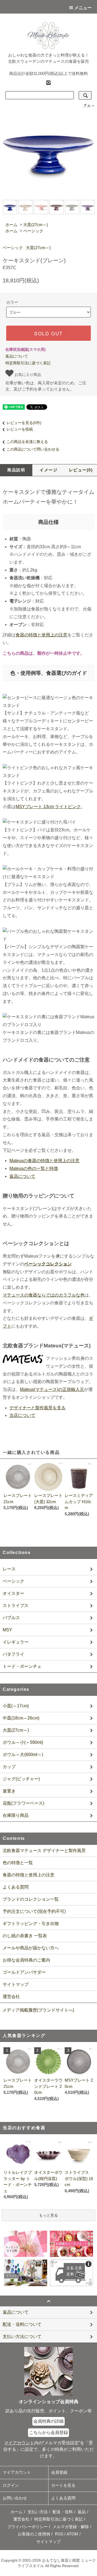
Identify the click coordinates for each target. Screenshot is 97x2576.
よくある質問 (16, 1887)
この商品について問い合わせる (33, 449)
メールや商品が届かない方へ (31, 1948)
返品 (82, 2512)
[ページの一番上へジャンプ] (48, 2301)
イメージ (48, 470)
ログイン (11, 2485)
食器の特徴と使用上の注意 (41, 635)
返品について (17, 356)
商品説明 (16, 470)
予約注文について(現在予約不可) (34, 1911)
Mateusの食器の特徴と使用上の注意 (44, 1161)
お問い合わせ (15, 2498)
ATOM (72, 2534)
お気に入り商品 (27, 374)
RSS (59, 2534)
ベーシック (33, 231)
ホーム (11, 225)
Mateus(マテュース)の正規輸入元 (52, 1389)
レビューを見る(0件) (24, 423)
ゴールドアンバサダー (24, 1972)
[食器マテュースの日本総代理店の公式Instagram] (48, 82)
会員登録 (59, 2472)
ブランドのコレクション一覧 (31, 1899)
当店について (22, 1415)
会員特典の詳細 (48, 2421)
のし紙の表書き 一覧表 (25, 1936)
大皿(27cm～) (36, 225)
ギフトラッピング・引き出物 (31, 1924)
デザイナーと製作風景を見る (37, 1408)
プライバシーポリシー (27, 2527)
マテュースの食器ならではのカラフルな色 (44, 1295)
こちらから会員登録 (48, 2433)
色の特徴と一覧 (18, 1863)
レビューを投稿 (20, 429)
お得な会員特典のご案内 (26, 1960)
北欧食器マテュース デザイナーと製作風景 (44, 1851)
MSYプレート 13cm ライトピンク (48, 807)
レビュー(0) (81, 470)
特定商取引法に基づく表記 (28, 363)
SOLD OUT (48, 333)
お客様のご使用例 (34, 2534)
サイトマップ (16, 1984)
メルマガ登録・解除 (71, 2527)
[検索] (85, 95)
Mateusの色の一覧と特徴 (34, 1168)
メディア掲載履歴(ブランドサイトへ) (38, 2010)
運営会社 (11, 1997)
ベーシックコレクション (48, 1264)
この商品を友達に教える (27, 442)
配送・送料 (63, 2512)
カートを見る (63, 2485)
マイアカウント (17, 2472)
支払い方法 (38, 2512)
